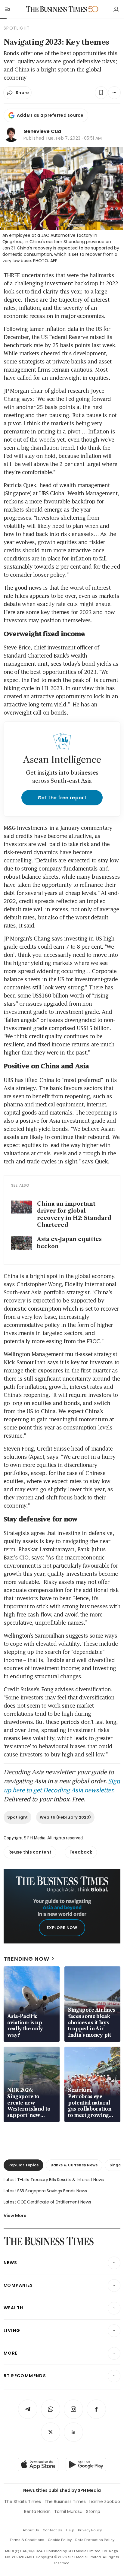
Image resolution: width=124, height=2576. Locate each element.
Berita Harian (37, 2511)
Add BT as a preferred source (50, 115)
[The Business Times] (57, 9)
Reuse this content (30, 1852)
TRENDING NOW (26, 1959)
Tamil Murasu (68, 2511)
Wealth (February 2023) (65, 1817)
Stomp (93, 2511)
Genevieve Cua (42, 131)
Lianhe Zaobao (105, 2501)
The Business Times (65, 2501)
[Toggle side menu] (7, 9)
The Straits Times (23, 2501)
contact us (53, 2530)
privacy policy (90, 2530)
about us (31, 2530)
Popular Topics (23, 2165)
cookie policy (60, 2540)
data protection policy (95, 2540)
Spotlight (17, 1817)
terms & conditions (27, 2540)
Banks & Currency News (74, 2165)
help (70, 2530)
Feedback (81, 1852)
